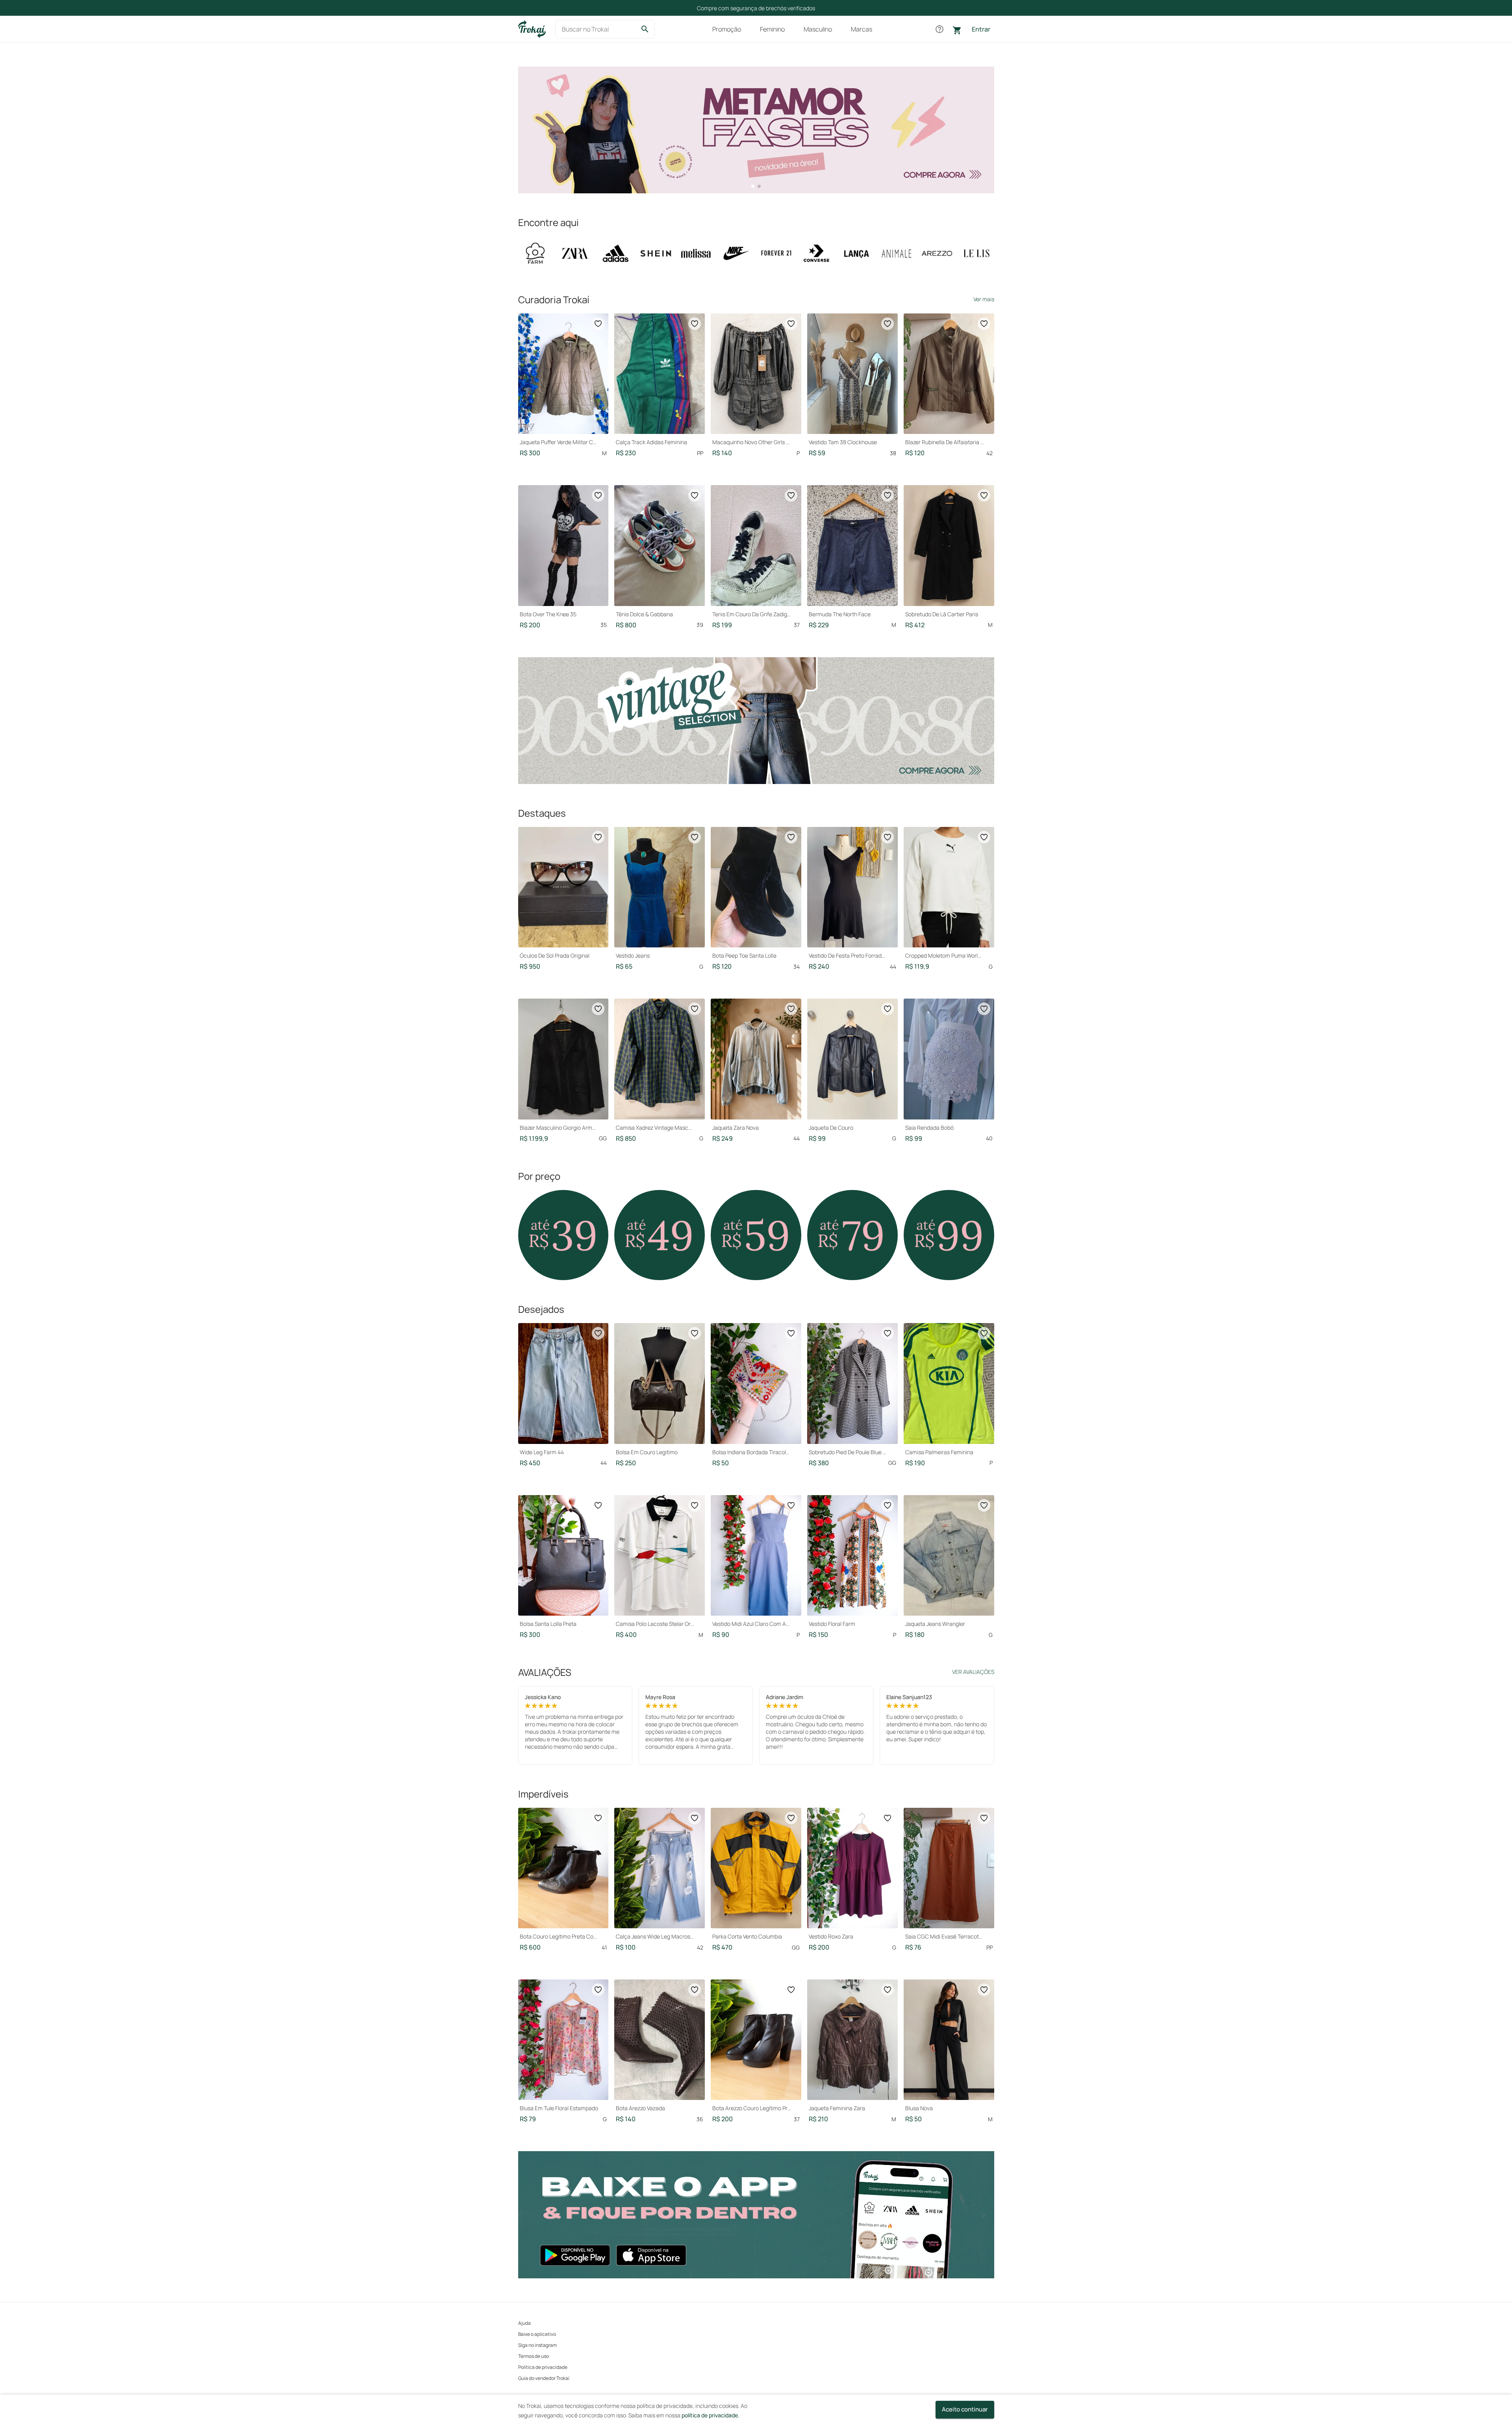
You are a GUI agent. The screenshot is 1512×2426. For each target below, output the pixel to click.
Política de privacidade (543, 2367)
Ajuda (524, 2323)
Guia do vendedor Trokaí (544, 2378)
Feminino (772, 29)
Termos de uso (534, 2356)
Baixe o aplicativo (537, 2334)
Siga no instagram (537, 2345)
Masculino (818, 29)
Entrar (981, 29)
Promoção (727, 29)
